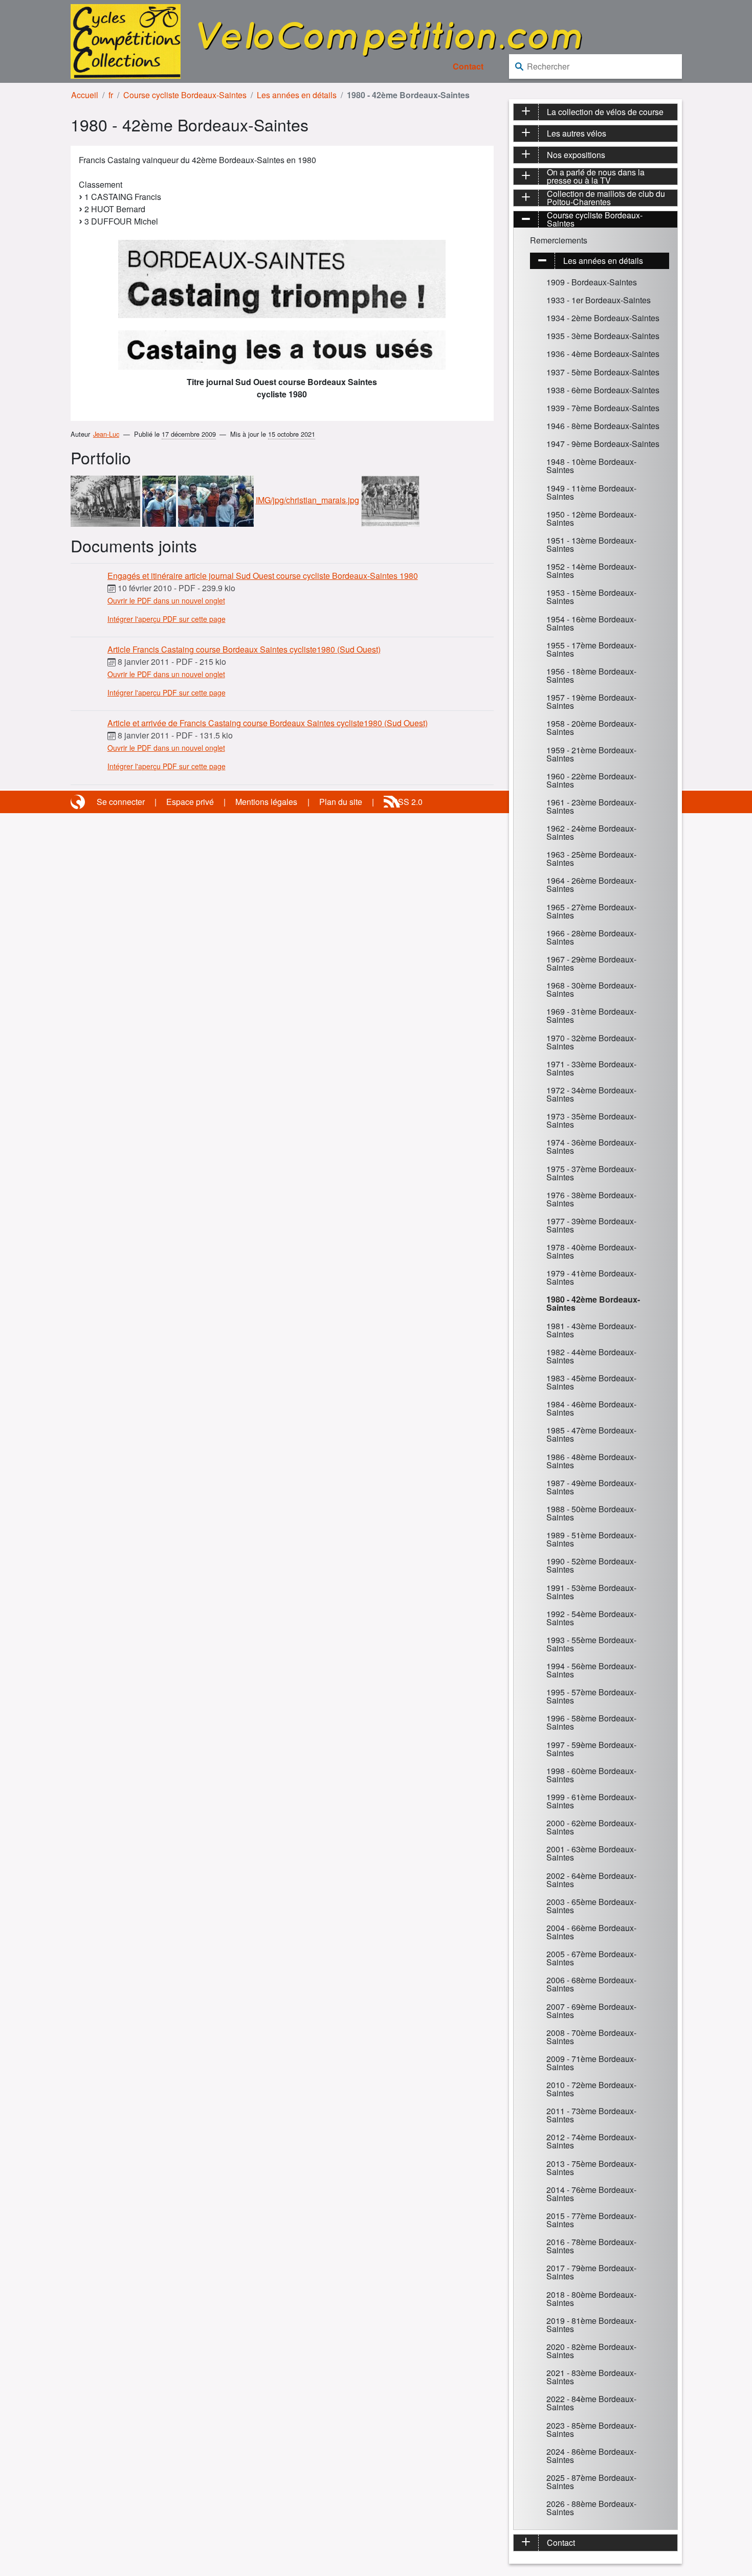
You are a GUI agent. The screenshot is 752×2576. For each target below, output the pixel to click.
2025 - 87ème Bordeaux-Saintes (591, 2482)
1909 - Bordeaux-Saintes (592, 282)
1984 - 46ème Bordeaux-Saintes (591, 1408)
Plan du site (341, 802)
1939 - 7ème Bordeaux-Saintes (603, 408)
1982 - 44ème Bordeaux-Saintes (591, 1356)
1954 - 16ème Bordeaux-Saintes (591, 623)
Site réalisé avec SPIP (79, 802)
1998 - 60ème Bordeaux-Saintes (591, 1775)
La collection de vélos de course (605, 112)
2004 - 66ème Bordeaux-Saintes (591, 1932)
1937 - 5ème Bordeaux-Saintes (603, 372)
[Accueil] (126, 40)
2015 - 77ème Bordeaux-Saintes (591, 2220)
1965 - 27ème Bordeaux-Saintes (591, 911)
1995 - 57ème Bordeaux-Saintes (591, 1696)
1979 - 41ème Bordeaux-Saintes (591, 1277)
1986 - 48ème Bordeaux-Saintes (591, 1461)
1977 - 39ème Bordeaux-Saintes (591, 1225)
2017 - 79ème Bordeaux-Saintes (591, 2272)
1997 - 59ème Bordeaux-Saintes (591, 1749)
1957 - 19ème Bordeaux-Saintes (591, 701)
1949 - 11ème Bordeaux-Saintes (591, 492)
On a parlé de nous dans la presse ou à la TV (596, 176)
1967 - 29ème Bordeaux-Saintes (591, 963)
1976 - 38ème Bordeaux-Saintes (591, 1199)
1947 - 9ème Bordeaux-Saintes (603, 444)
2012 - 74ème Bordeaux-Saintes (591, 2141)
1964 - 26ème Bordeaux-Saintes (591, 884)
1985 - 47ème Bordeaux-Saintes (591, 1434)
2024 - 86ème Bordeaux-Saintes (591, 2456)
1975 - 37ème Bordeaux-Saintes (591, 1173)
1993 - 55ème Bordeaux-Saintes (591, 1644)
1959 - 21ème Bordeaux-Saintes (591, 754)
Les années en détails (297, 95)
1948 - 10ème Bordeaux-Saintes (591, 466)
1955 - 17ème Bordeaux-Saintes (591, 649)
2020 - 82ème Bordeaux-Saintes (591, 2351)
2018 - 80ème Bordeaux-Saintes (591, 2299)
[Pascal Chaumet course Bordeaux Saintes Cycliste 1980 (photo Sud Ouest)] (390, 500)
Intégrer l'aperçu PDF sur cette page (167, 619)
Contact (468, 66)
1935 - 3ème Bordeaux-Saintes (603, 336)
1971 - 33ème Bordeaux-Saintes (591, 1068)
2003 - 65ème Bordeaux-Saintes (591, 1906)
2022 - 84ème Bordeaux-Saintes (591, 2403)
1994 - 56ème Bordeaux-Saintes (591, 1670)
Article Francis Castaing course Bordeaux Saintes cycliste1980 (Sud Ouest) (244, 649)
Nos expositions (576, 155)
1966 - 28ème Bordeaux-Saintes (591, 937)
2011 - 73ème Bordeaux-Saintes (591, 2115)
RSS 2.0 (407, 802)
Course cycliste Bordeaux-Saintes (185, 95)
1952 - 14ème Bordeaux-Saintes (591, 570)
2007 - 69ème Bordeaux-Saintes (591, 2011)
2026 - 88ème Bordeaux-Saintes (591, 2508)
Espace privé (190, 802)
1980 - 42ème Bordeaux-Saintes (593, 1303)
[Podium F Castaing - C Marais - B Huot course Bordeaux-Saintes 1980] (216, 500)
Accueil (85, 95)
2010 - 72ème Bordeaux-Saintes (591, 2089)
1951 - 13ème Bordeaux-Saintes (591, 544)
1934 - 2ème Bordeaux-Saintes (603, 318)
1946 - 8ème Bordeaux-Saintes (603, 426)
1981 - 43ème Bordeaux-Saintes (591, 1330)
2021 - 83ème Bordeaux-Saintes (591, 2377)
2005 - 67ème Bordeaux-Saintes (591, 1958)
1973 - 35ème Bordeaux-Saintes (591, 1120)
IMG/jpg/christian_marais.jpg (307, 500)
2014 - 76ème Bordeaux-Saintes (591, 2194)
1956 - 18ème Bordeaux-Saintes (591, 675)
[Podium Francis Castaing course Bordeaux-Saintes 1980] (159, 500)
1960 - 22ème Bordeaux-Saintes (591, 780)
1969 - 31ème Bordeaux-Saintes (591, 1015)
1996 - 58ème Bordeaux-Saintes (591, 1722)
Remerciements (559, 240)
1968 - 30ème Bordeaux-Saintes (591, 989)
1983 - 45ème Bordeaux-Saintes (591, 1382)
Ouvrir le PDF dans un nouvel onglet (166, 600)
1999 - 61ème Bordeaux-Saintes (591, 1801)
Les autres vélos (577, 133)
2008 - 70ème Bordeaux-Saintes (591, 2037)
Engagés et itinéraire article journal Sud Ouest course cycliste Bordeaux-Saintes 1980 (263, 576)
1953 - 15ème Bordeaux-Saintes (591, 597)
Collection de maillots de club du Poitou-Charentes (606, 198)
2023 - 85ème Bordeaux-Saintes (591, 2429)
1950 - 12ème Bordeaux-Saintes (591, 518)
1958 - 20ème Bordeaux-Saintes (591, 727)
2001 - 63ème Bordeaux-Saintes (591, 1853)
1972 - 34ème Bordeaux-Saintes (591, 1094)
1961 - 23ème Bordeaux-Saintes (591, 806)
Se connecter (121, 802)
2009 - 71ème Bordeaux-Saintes (591, 2063)
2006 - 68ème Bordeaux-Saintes (591, 1984)
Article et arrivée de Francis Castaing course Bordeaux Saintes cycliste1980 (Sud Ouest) (268, 723)
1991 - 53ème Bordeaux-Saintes (591, 1592)
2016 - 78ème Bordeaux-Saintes (591, 2246)
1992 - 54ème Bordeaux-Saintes (591, 1618)
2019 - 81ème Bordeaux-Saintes (591, 2325)
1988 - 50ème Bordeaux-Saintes (591, 1513)
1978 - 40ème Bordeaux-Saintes (591, 1251)
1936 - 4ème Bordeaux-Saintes (603, 354)
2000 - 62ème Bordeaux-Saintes (591, 1827)
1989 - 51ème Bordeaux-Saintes (591, 1539)
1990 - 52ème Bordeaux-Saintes (591, 1565)
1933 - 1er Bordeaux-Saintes (599, 300)
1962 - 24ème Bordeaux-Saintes (591, 832)
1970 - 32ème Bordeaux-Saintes (591, 1042)
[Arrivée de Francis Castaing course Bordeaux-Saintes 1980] (105, 500)
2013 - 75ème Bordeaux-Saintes (591, 2168)
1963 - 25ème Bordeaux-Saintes (591, 858)
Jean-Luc (106, 434)
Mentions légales (266, 802)
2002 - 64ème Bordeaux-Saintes (591, 1880)
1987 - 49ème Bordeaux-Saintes (591, 1487)
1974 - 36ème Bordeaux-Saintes (591, 1146)
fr (111, 95)
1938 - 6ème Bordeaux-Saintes (603, 390)
